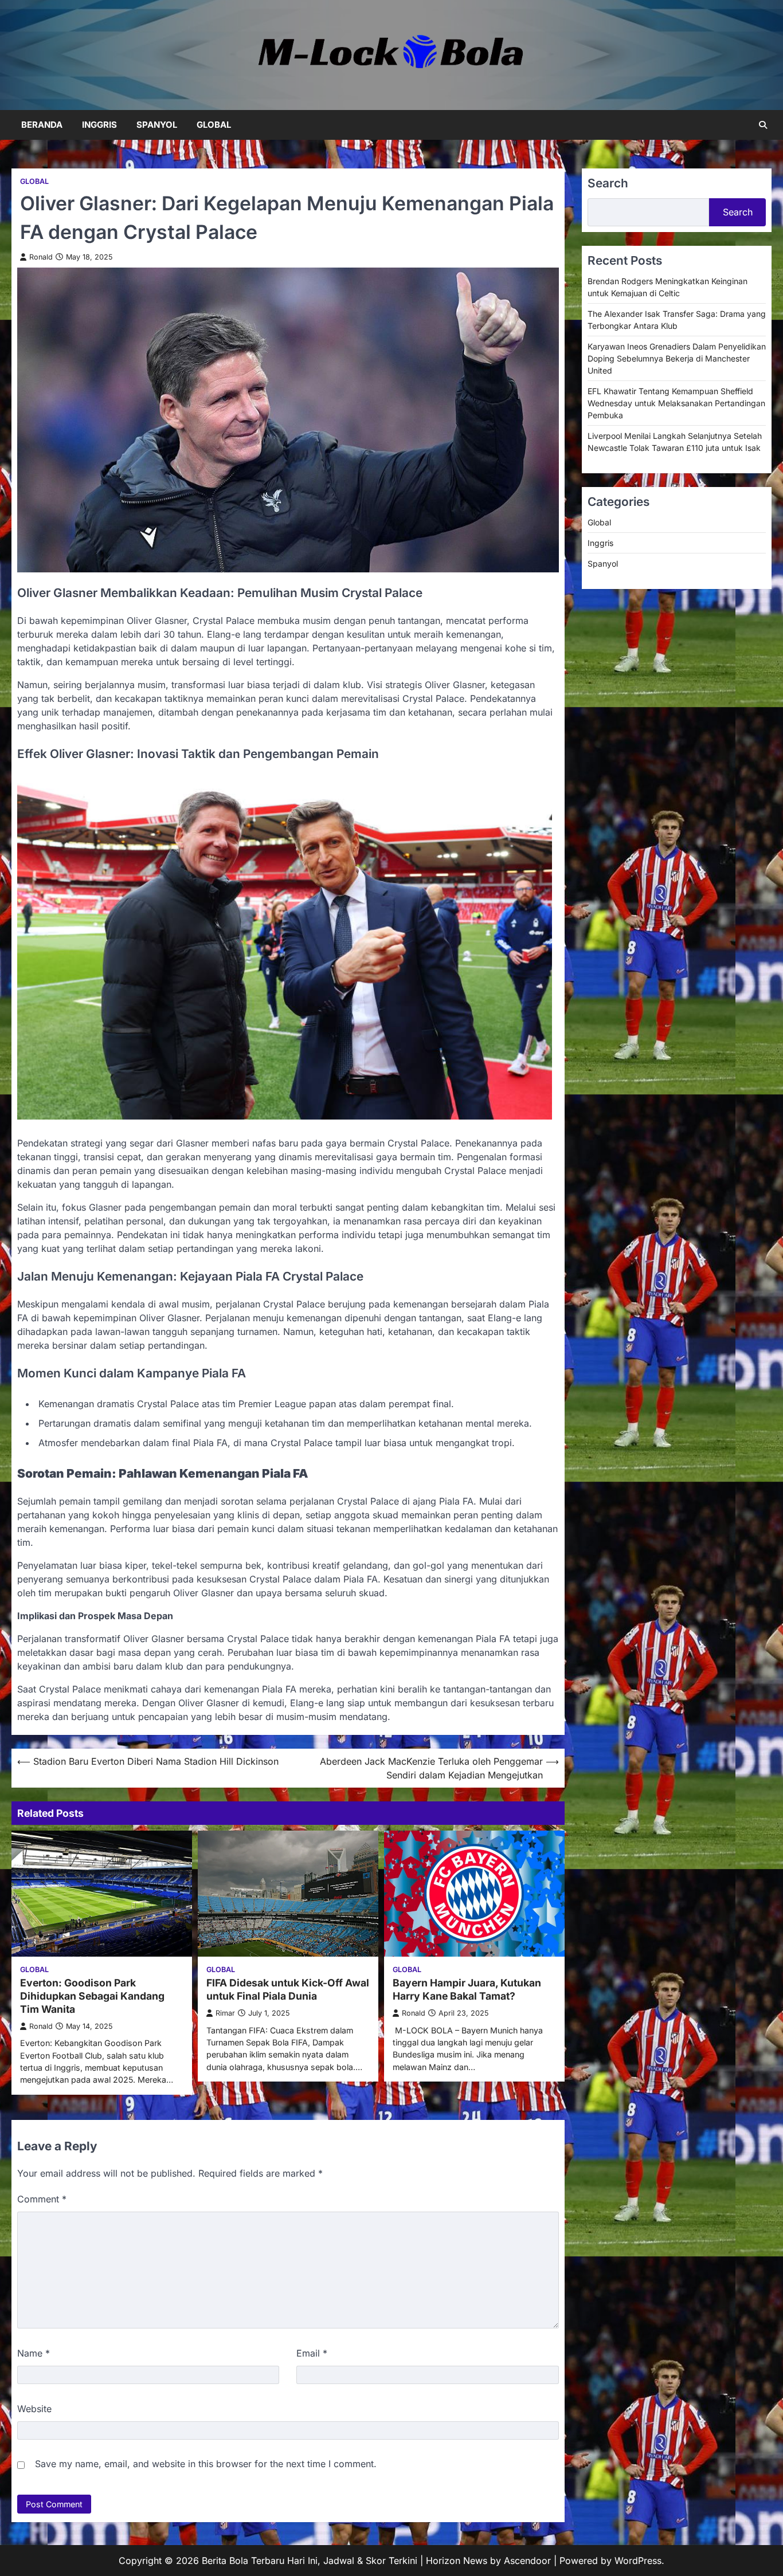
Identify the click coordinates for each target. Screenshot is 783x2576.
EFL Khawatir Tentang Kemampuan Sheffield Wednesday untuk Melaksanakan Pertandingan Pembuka (676, 403)
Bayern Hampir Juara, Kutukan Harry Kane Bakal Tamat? (467, 1989)
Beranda (42, 125)
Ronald (41, 257)
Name (34, 2353)
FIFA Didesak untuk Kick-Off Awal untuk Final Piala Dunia (288, 1989)
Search (738, 212)
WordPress (638, 2561)
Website (34, 2409)
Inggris (99, 125)
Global (214, 125)
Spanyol (157, 125)
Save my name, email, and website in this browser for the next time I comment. (206, 2464)
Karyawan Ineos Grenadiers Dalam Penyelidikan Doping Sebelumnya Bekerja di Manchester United (677, 358)
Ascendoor (527, 2561)
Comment (42, 2199)
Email (312, 2353)
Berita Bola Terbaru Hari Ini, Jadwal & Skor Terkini (310, 2561)
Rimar (225, 2013)
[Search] (763, 125)
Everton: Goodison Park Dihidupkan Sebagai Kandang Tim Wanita (92, 1996)
